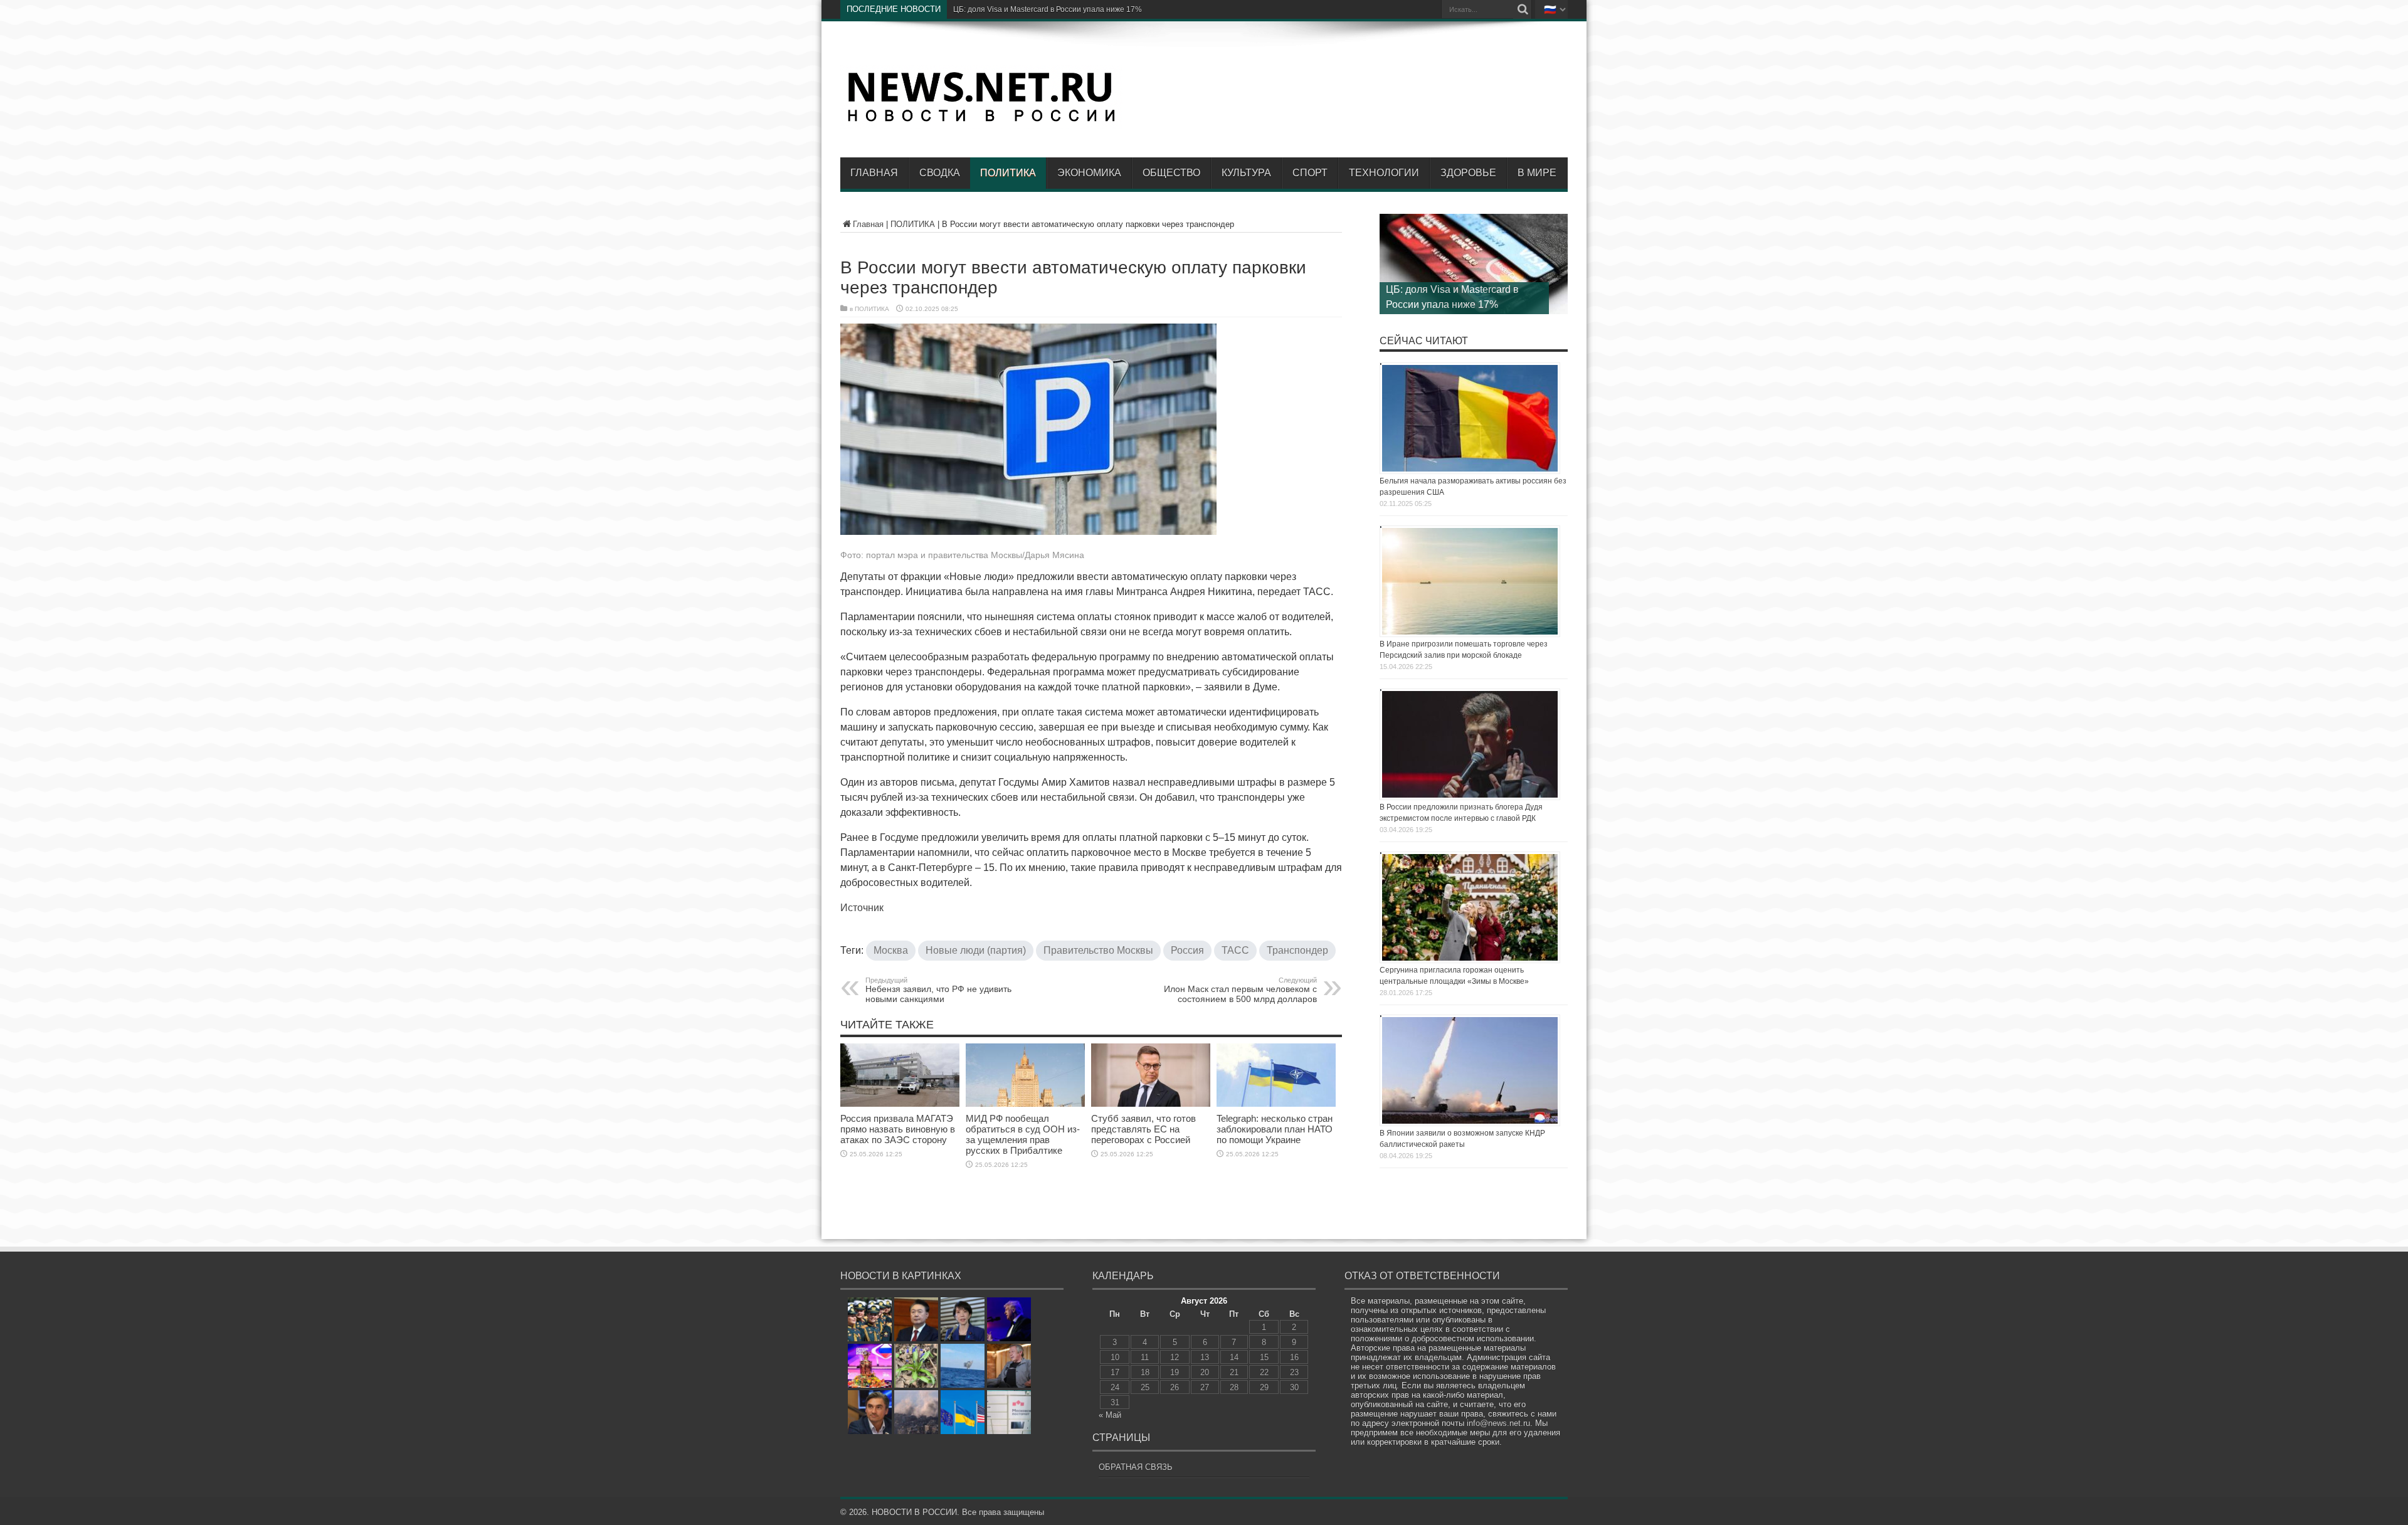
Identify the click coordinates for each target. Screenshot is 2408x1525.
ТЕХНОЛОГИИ (1384, 173)
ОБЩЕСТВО (1171, 173)
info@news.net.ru (1498, 1423)
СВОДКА (940, 173)
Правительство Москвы (1098, 950)
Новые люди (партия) (976, 950)
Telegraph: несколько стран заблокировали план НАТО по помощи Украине (1275, 1129)
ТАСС (1235, 950)
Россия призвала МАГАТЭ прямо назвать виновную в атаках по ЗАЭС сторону (898, 1129)
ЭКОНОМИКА (1089, 173)
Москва (891, 950)
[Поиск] (1523, 9)
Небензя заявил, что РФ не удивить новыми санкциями (938, 990)
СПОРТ (1310, 173)
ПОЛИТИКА (1008, 173)
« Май (1110, 1415)
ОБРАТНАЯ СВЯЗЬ (1136, 1467)
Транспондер (1297, 950)
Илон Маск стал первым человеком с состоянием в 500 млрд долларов (1240, 990)
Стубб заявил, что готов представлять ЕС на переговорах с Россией (1143, 1129)
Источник (862, 908)
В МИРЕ (1537, 173)
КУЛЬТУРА (1246, 173)
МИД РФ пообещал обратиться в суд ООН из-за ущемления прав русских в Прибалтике (1023, 1134)
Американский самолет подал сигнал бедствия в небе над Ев (1062, 9)
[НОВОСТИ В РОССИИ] (981, 120)
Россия (1187, 950)
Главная (874, 173)
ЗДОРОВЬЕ (1468, 173)
